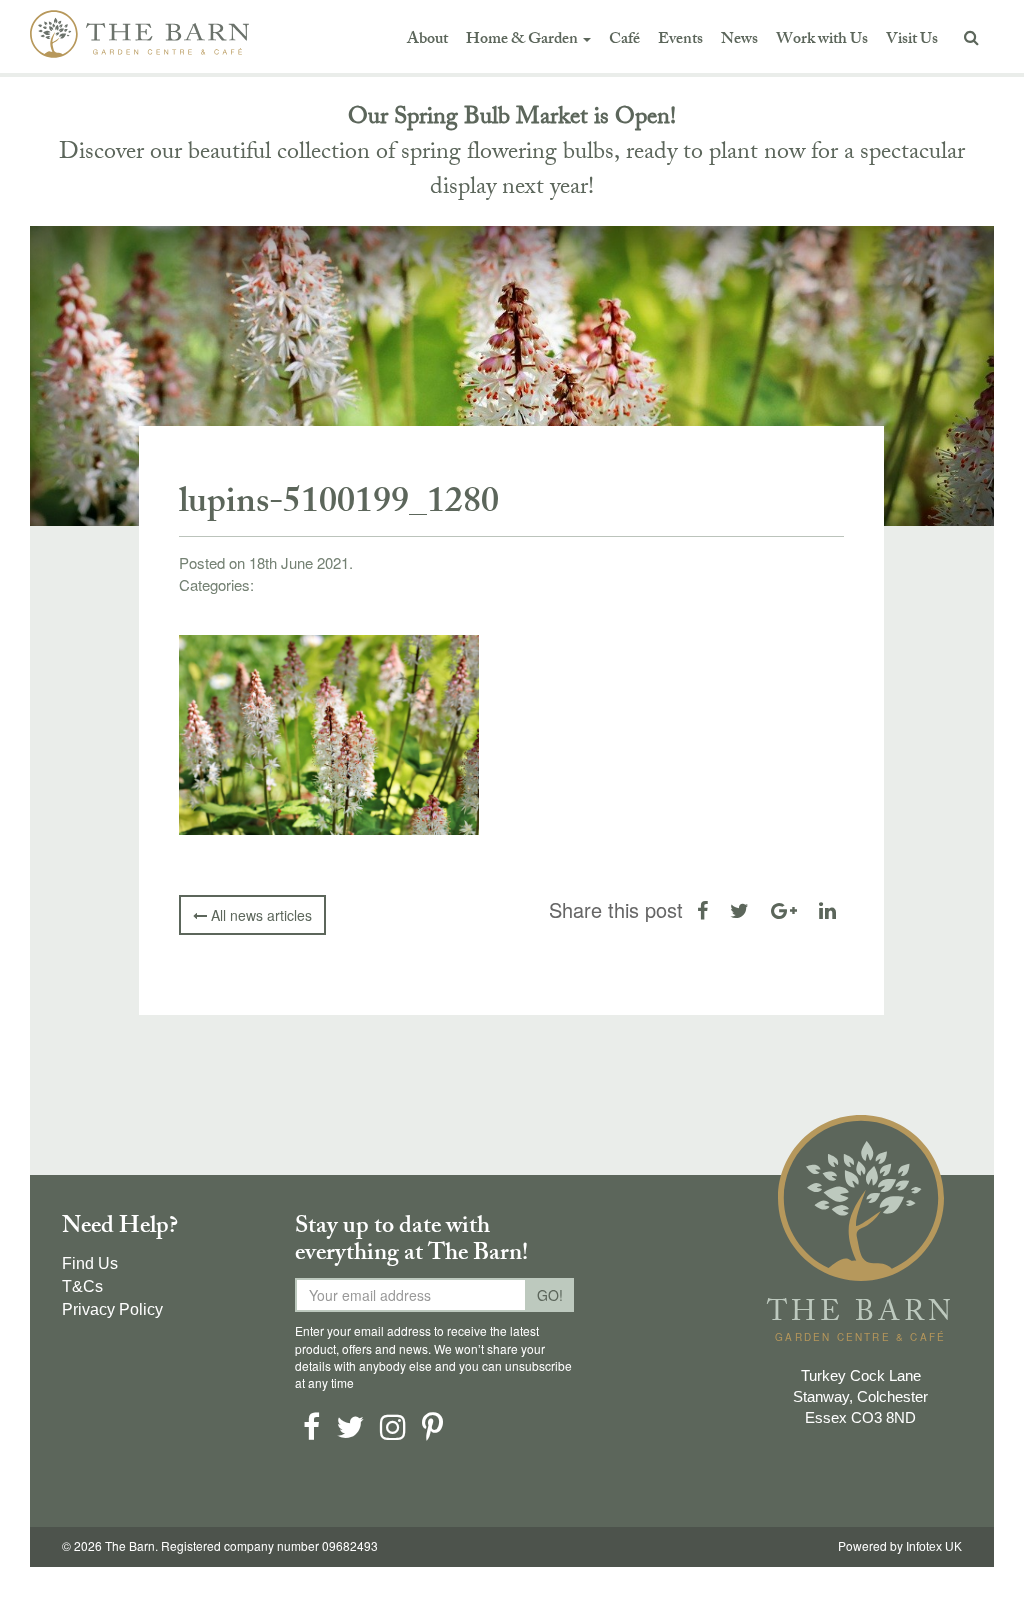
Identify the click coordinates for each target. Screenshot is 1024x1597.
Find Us (90, 1263)
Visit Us (912, 40)
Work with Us (822, 40)
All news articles (259, 915)
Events (680, 40)
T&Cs (82, 1286)
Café (624, 40)
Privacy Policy (112, 1309)
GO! (550, 1295)
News (739, 40)
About (427, 40)
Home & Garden (523, 40)
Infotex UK (934, 1547)
